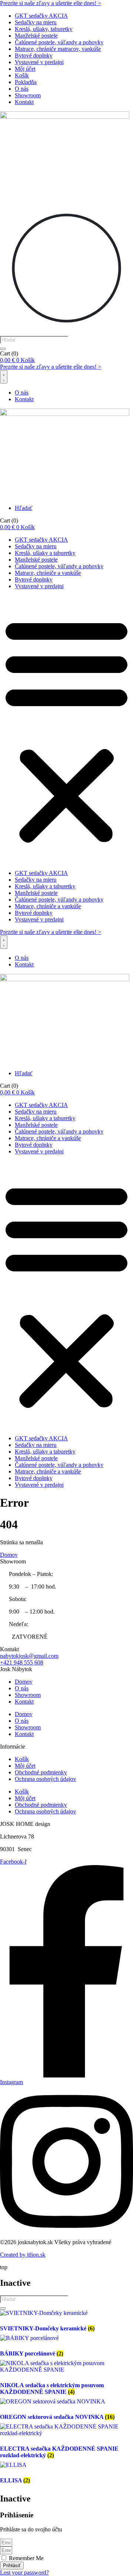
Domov (24, 1682)
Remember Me (25, 2558)
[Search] (3, 349)
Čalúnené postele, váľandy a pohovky (59, 42)
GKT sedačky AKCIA (41, 16)
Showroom (28, 95)
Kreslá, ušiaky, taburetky (44, 29)
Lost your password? (24, 2572)
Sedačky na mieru (36, 22)
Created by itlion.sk (23, 2255)
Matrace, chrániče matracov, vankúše (58, 49)
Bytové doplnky (34, 55)
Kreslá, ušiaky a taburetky (45, 553)
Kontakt (24, 102)
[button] (66, 730)
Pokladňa (26, 82)
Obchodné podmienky (41, 1772)
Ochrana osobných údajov (45, 1779)
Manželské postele (36, 36)
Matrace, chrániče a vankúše (48, 573)
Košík (22, 75)
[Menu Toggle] (4, 377)
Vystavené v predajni (39, 62)
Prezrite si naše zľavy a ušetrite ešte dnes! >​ (51, 3)
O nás (22, 89)
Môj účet (25, 69)
